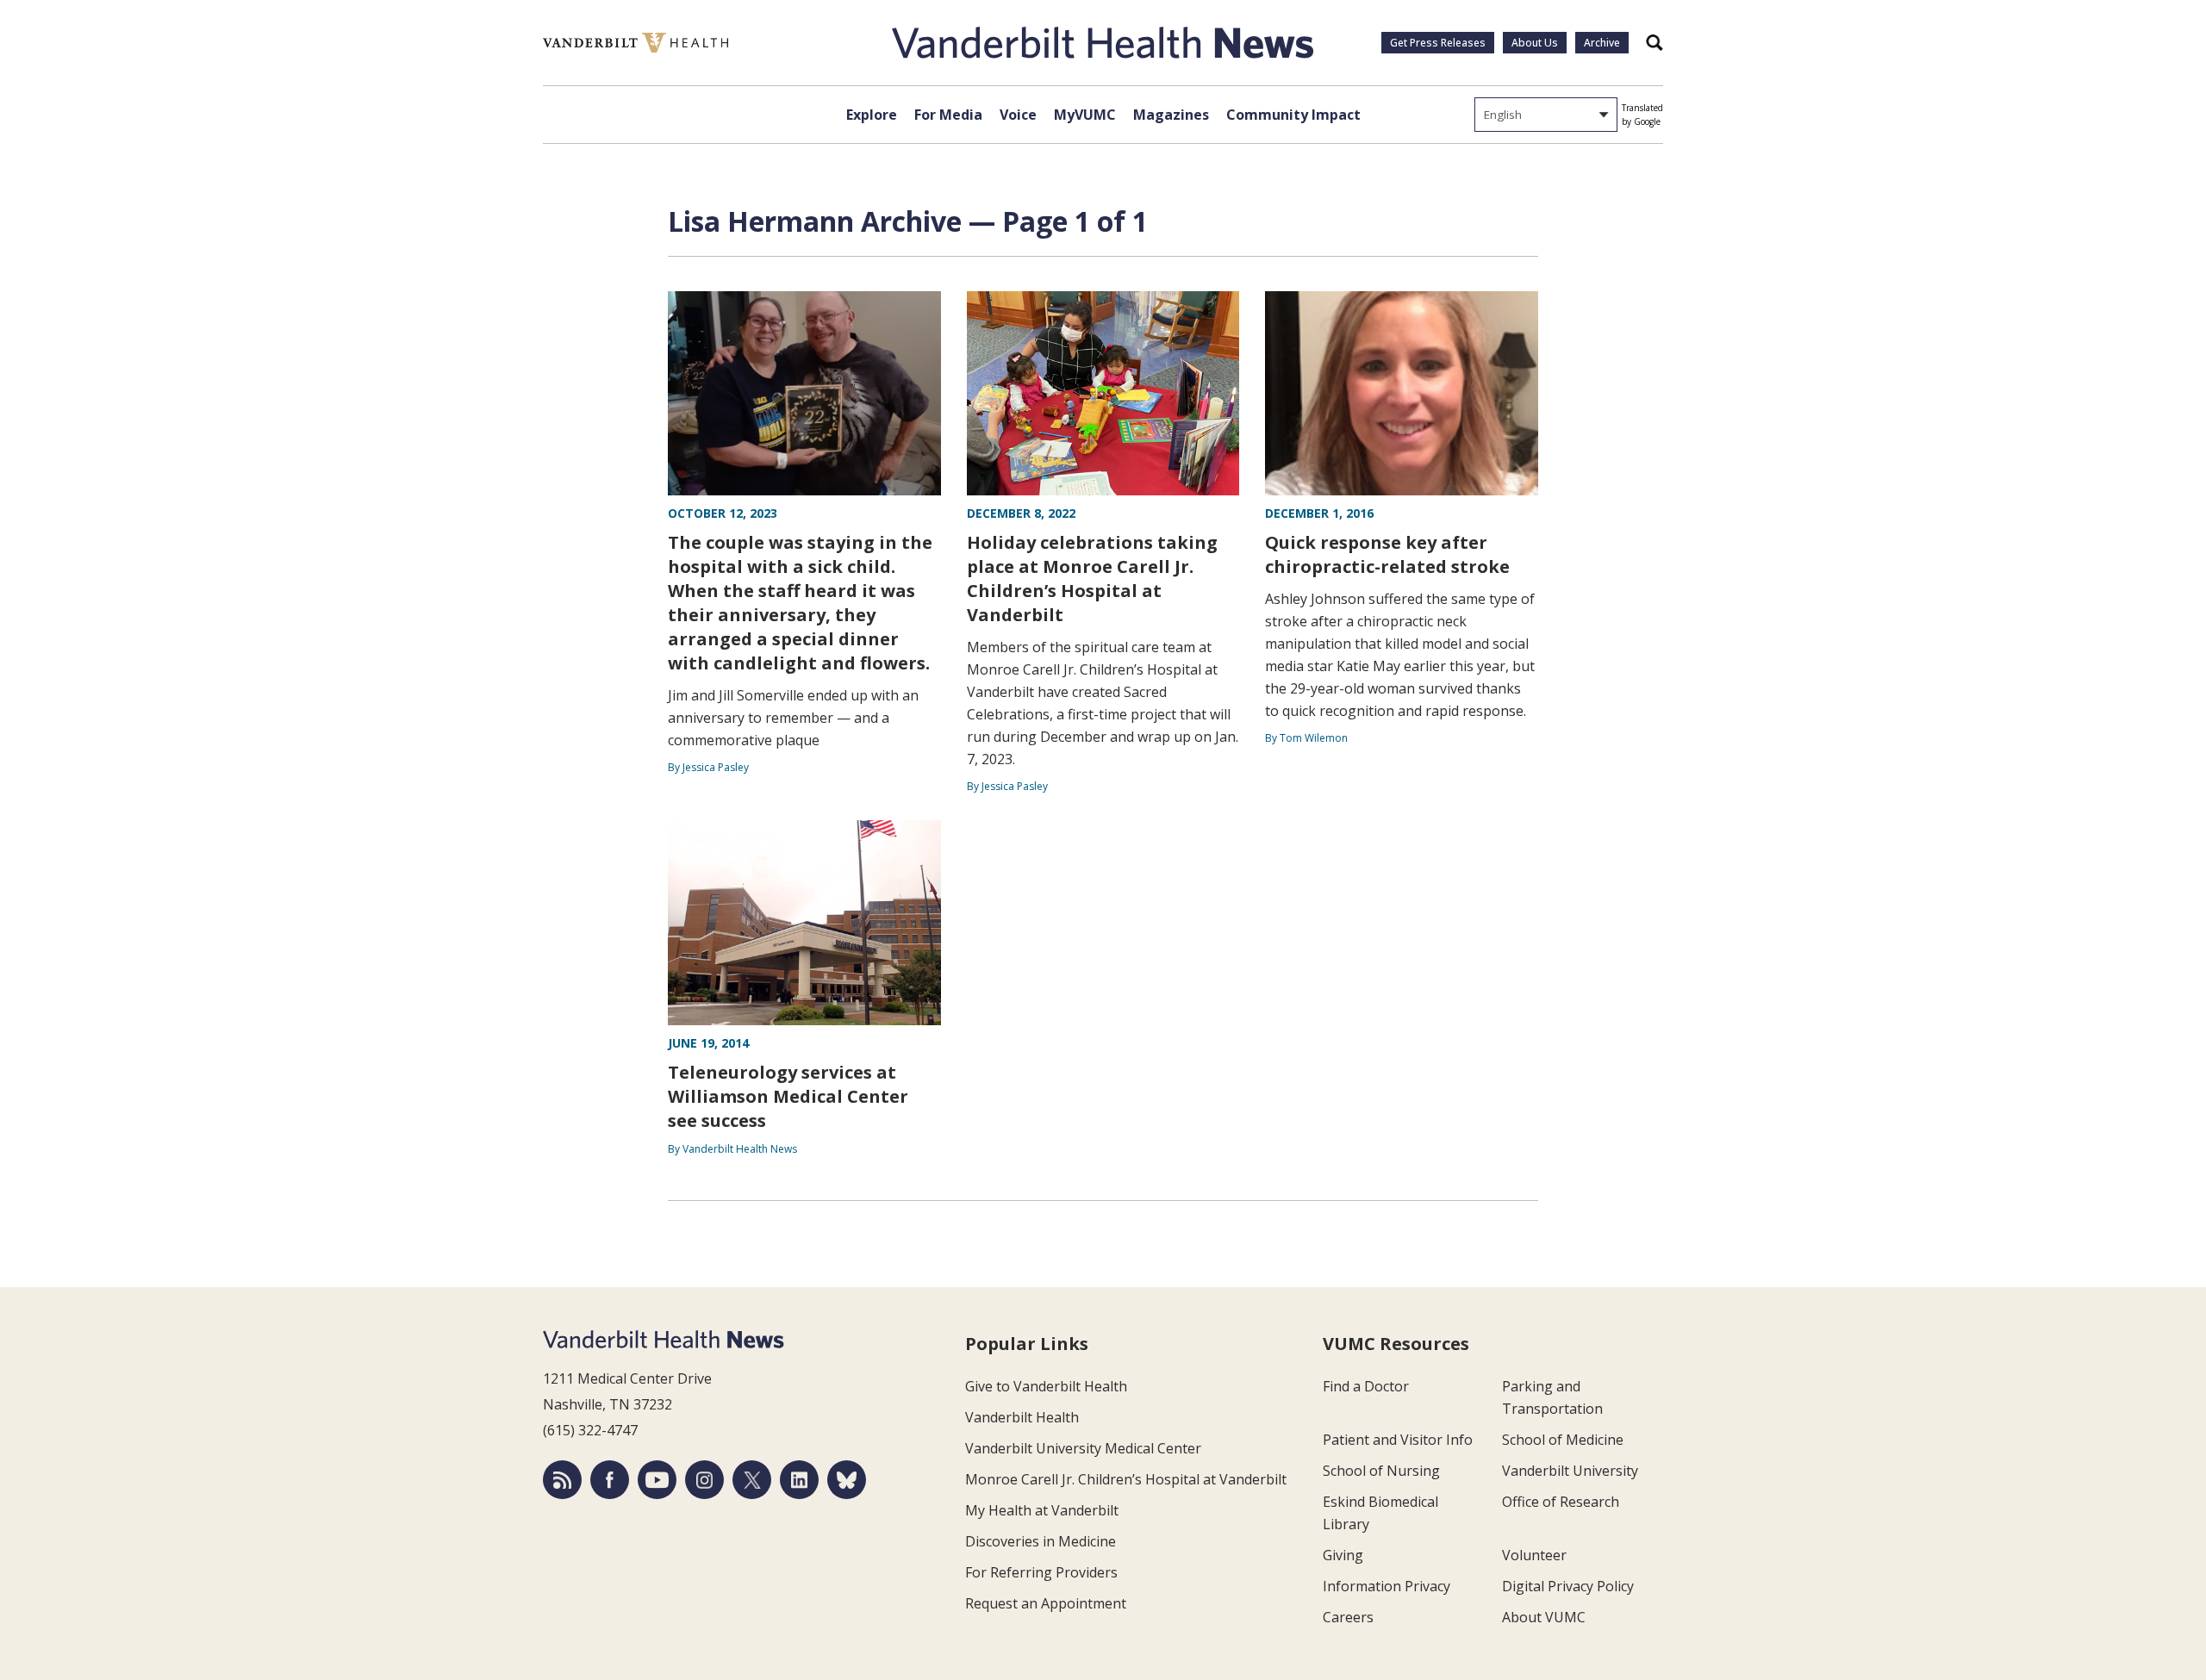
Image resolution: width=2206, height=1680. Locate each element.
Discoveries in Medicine (1041, 1541)
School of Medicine (1563, 1440)
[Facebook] (610, 1480)
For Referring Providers (1041, 1572)
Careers (1348, 1617)
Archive (1602, 43)
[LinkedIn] (799, 1480)
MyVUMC (1085, 115)
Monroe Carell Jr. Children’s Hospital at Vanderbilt (1126, 1479)
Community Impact (1293, 115)
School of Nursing (1381, 1471)
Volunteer (1534, 1555)
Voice (1018, 115)
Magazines (1171, 115)
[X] (752, 1480)
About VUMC (1544, 1617)
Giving (1343, 1555)
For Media (948, 115)
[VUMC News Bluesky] (847, 1480)
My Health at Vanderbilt (1042, 1510)
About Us (1535, 43)
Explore (872, 115)
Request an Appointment (1046, 1603)
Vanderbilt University (1570, 1471)
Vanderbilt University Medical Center (1083, 1448)
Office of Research (1561, 1502)
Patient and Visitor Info (1398, 1440)
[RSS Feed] (562, 1480)
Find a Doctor (1366, 1386)
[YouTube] (657, 1480)
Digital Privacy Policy (1568, 1586)
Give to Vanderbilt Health (1046, 1386)
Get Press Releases (1438, 43)
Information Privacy (1387, 1586)
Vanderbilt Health (1022, 1417)
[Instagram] (704, 1480)
